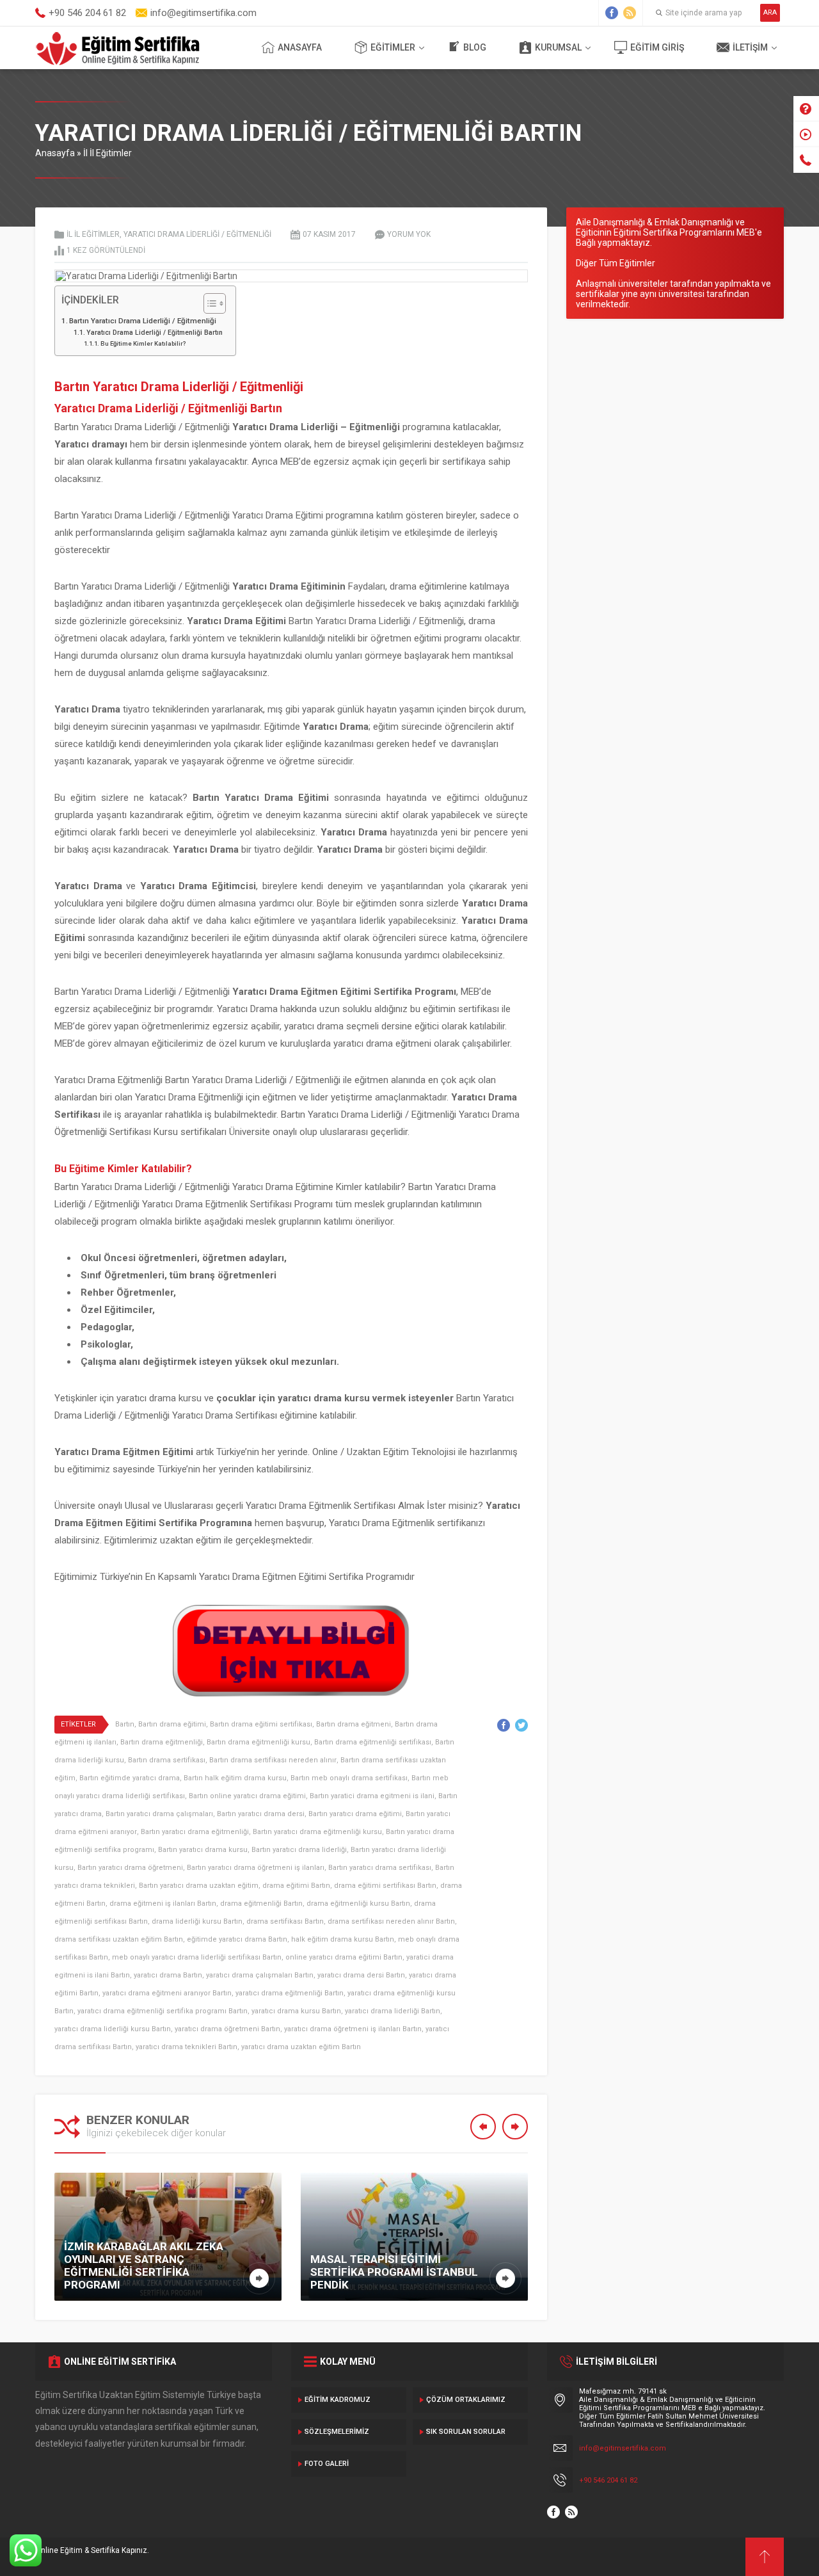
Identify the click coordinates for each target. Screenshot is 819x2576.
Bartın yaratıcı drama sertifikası (380, 1868)
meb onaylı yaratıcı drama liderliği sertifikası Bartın (197, 1957)
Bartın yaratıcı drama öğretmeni (130, 1868)
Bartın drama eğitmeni (354, 1724)
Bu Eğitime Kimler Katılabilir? (143, 343)
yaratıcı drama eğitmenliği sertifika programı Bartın (163, 2011)
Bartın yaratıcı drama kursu (203, 1850)
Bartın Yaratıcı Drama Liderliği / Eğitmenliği (143, 321)
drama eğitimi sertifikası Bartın (385, 1886)
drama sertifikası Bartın (285, 1921)
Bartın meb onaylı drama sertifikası (349, 1778)
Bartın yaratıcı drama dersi (261, 1814)
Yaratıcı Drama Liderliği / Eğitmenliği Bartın (155, 333)
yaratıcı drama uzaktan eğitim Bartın (301, 2047)
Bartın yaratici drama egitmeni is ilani (372, 1796)
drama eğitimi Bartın (296, 1886)
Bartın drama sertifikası (167, 1760)
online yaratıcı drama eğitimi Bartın (344, 1957)
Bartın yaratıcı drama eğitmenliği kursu (317, 1832)
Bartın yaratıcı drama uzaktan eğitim (199, 1886)
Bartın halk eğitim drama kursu (235, 1778)
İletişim (750, 47)
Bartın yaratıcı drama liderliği (299, 1850)
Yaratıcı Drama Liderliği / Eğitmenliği (197, 234)
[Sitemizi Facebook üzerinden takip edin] (612, 13)
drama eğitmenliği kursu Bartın (358, 1904)
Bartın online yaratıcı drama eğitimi (247, 1796)
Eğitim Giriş (657, 47)
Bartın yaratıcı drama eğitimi (355, 1814)
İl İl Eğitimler (107, 153)
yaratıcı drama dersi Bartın (361, 1975)
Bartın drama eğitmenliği (162, 1742)
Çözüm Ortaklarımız (466, 2400)
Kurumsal (558, 47)
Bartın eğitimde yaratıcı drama (130, 1778)
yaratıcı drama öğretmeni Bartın (227, 2029)
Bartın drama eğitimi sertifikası (261, 1724)
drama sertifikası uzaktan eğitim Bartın (119, 1939)
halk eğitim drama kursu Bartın (343, 1939)
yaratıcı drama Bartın (168, 1975)
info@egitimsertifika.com (623, 2448)
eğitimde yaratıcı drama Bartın (237, 1939)
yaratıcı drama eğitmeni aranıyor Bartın (167, 1993)
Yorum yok (409, 234)
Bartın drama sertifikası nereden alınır (273, 1760)
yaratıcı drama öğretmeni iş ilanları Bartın (353, 2029)
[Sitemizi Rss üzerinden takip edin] (630, 13)
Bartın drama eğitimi (172, 1724)
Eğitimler (393, 47)
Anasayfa (300, 47)
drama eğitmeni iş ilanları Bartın (163, 1904)
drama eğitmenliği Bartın (261, 1904)
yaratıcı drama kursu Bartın (296, 2011)
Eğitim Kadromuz (338, 2400)
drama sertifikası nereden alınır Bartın (391, 1921)
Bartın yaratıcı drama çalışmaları (159, 1814)
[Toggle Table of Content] (208, 303)
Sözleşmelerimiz (337, 2432)
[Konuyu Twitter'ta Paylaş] (521, 1725)
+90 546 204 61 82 (608, 2480)
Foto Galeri (327, 2464)
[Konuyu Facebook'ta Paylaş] (504, 1725)
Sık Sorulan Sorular (466, 2432)
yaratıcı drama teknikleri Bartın (187, 2047)
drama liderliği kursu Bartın (197, 1921)
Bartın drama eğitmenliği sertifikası (373, 1742)
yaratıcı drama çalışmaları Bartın (260, 1975)
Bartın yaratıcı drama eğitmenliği (195, 1832)
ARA (770, 12)
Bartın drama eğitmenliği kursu (258, 1742)
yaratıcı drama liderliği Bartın (393, 2011)
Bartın (125, 1724)
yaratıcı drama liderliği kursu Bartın (113, 2029)
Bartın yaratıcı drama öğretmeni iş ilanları (256, 1868)
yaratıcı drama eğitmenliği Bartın (290, 1993)
